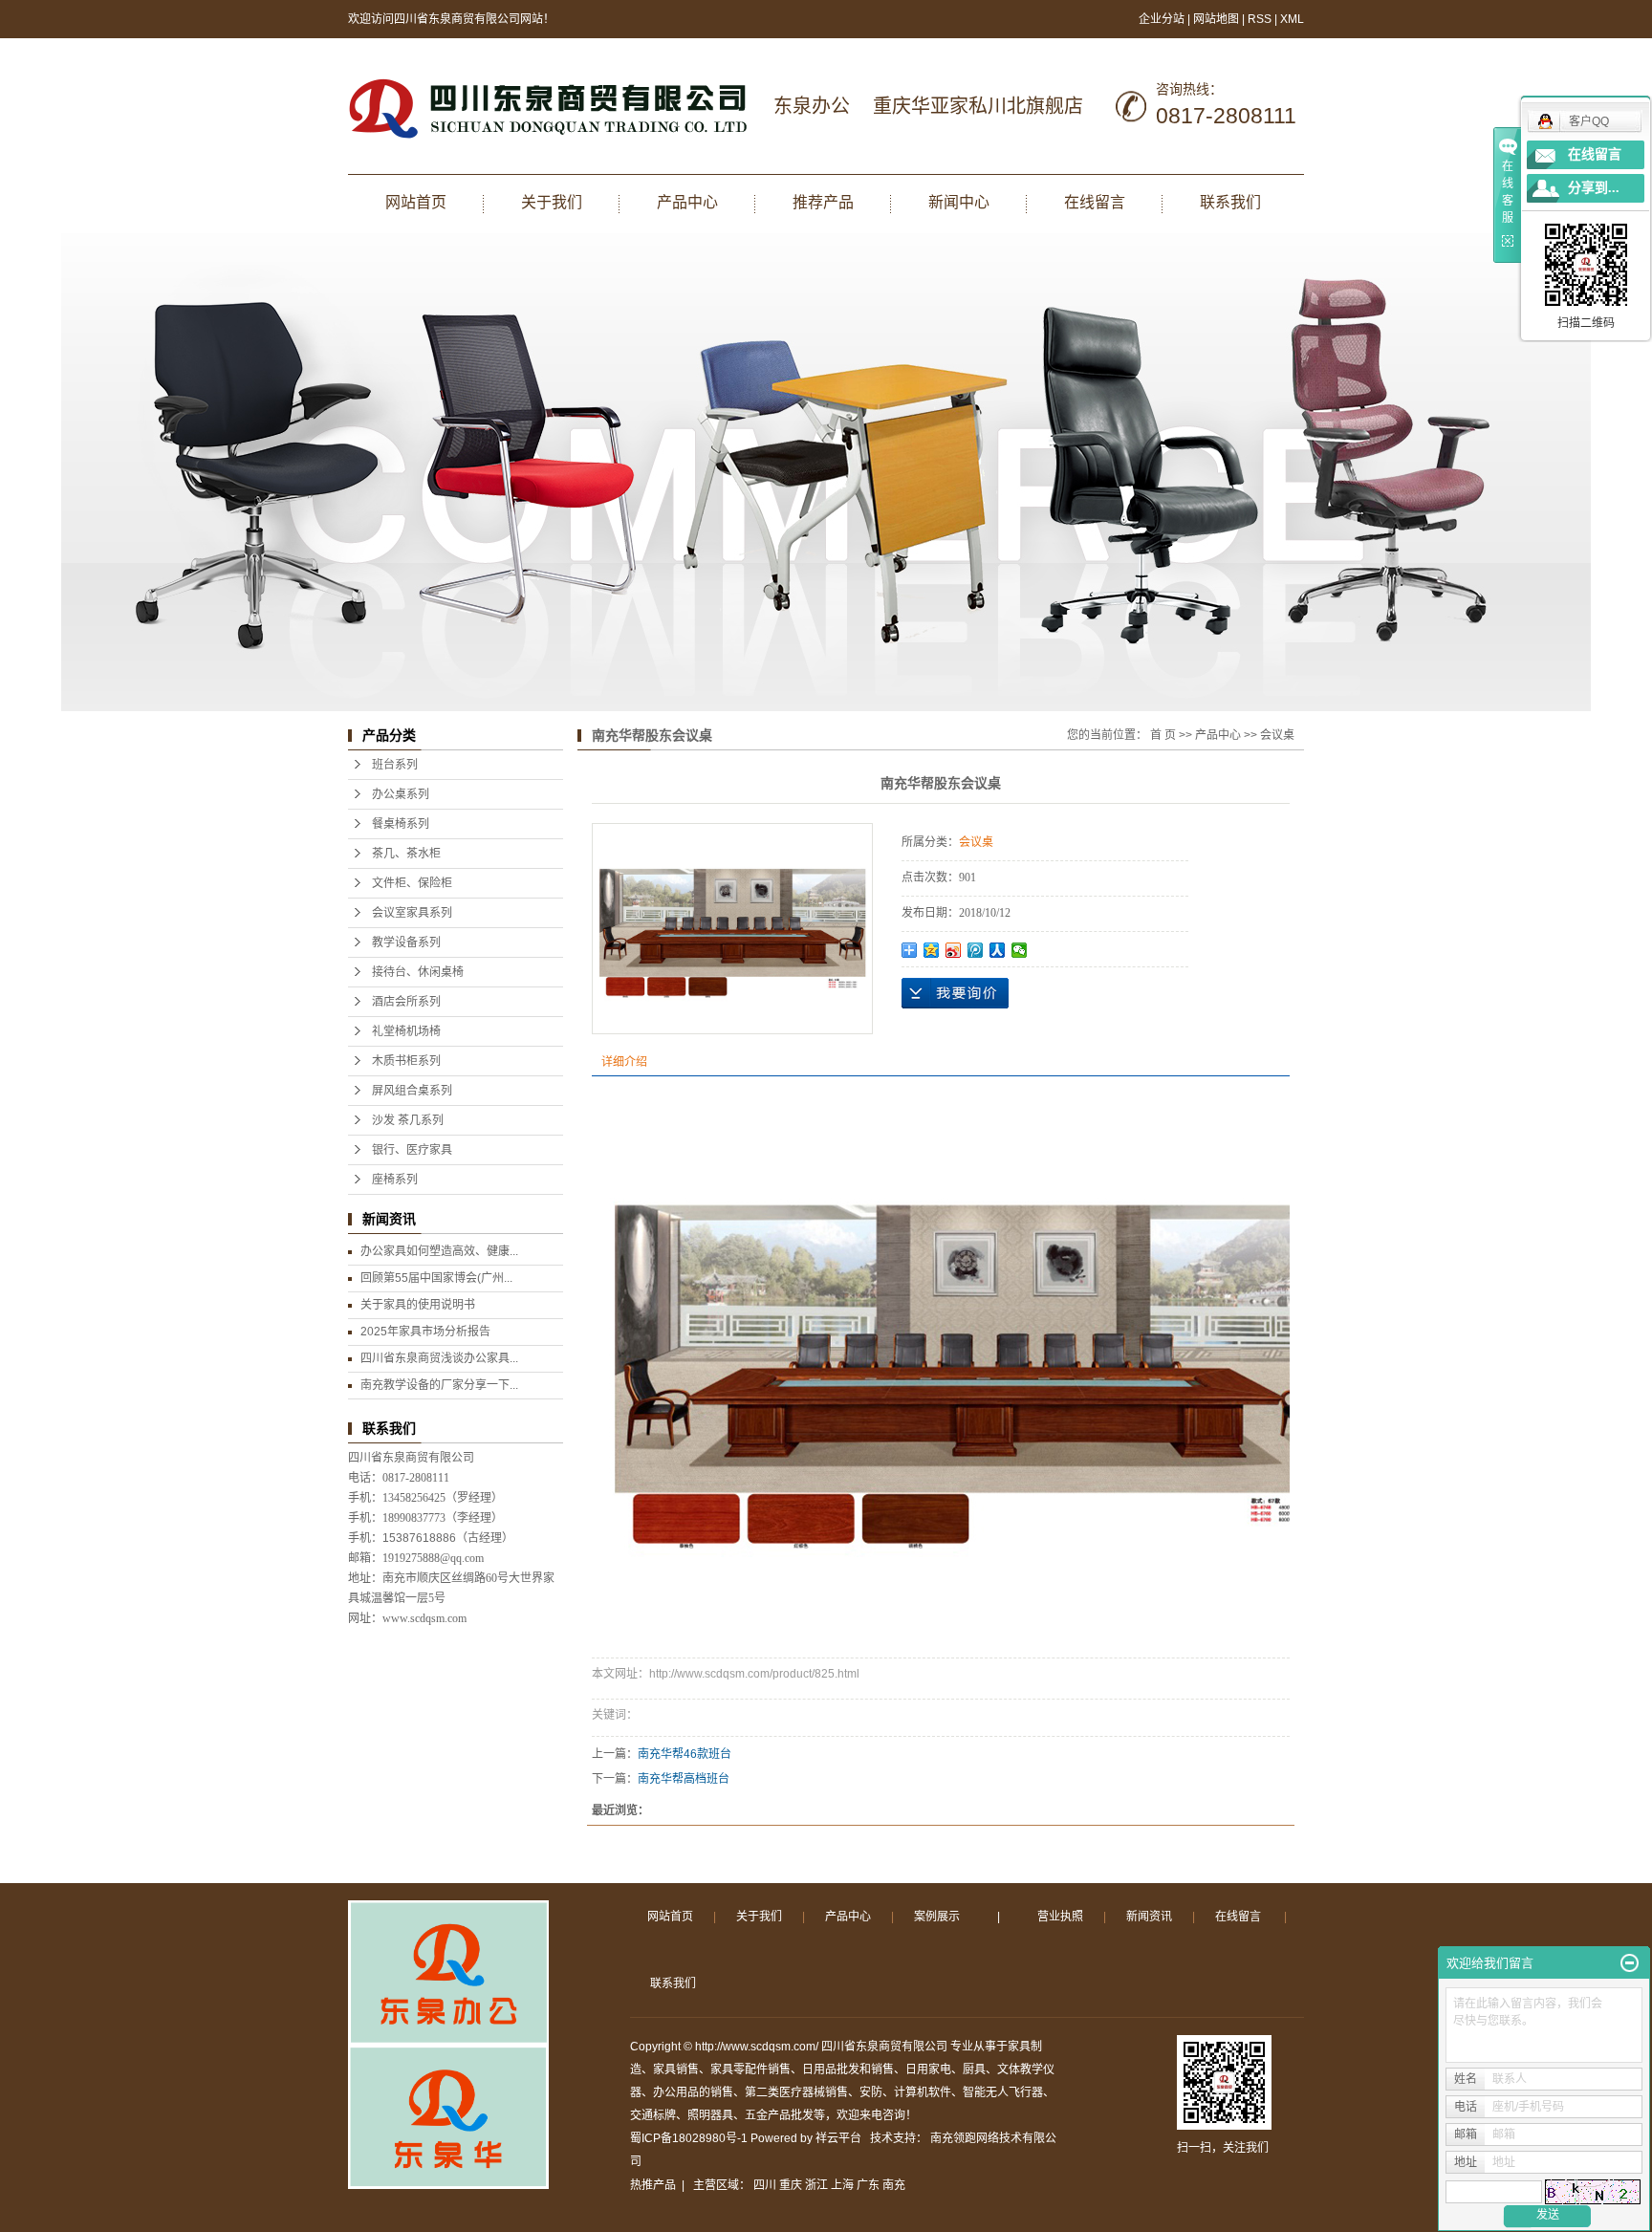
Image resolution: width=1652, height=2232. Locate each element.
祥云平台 (838, 2138)
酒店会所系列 (406, 1002)
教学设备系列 (406, 943)
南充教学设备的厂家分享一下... (439, 1385)
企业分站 (1162, 19)
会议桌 (1277, 735)
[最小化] (1630, 1963)
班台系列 (395, 765)
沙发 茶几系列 (408, 1120)
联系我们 (1230, 202)
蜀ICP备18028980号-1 (689, 2138)
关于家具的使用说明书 (418, 1305)
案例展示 (937, 1917)
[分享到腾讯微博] (976, 950)
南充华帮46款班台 (685, 1754)
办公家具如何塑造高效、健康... (439, 1251)
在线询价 (955, 993)
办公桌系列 (401, 794)
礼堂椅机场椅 (406, 1031)
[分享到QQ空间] (932, 950)
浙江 (816, 2185)
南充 (894, 2185)
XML (1292, 19)
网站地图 (1217, 19)
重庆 (791, 2185)
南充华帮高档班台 (684, 1779)
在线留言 (1095, 202)
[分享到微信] (1020, 950)
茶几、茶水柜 (406, 854)
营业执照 (1060, 1917)
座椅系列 (395, 1180)
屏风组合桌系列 (412, 1091)
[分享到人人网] (998, 950)
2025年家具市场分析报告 (425, 1332)
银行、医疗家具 (412, 1150)
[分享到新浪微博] (954, 950)
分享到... (1594, 188)
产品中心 (687, 202)
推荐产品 (823, 202)
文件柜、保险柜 (412, 883)
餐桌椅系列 (401, 824)
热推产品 (653, 2185)
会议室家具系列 (412, 913)
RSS (1260, 19)
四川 (765, 2185)
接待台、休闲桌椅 (418, 972)
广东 (868, 2185)
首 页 (1163, 735)
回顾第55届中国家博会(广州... (436, 1278)
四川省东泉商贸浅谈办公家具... (439, 1358)
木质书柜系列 (406, 1061)
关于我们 (552, 202)
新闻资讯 (1149, 1917)
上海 (842, 2185)
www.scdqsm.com (424, 1618)
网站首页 (416, 202)
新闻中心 (959, 202)
